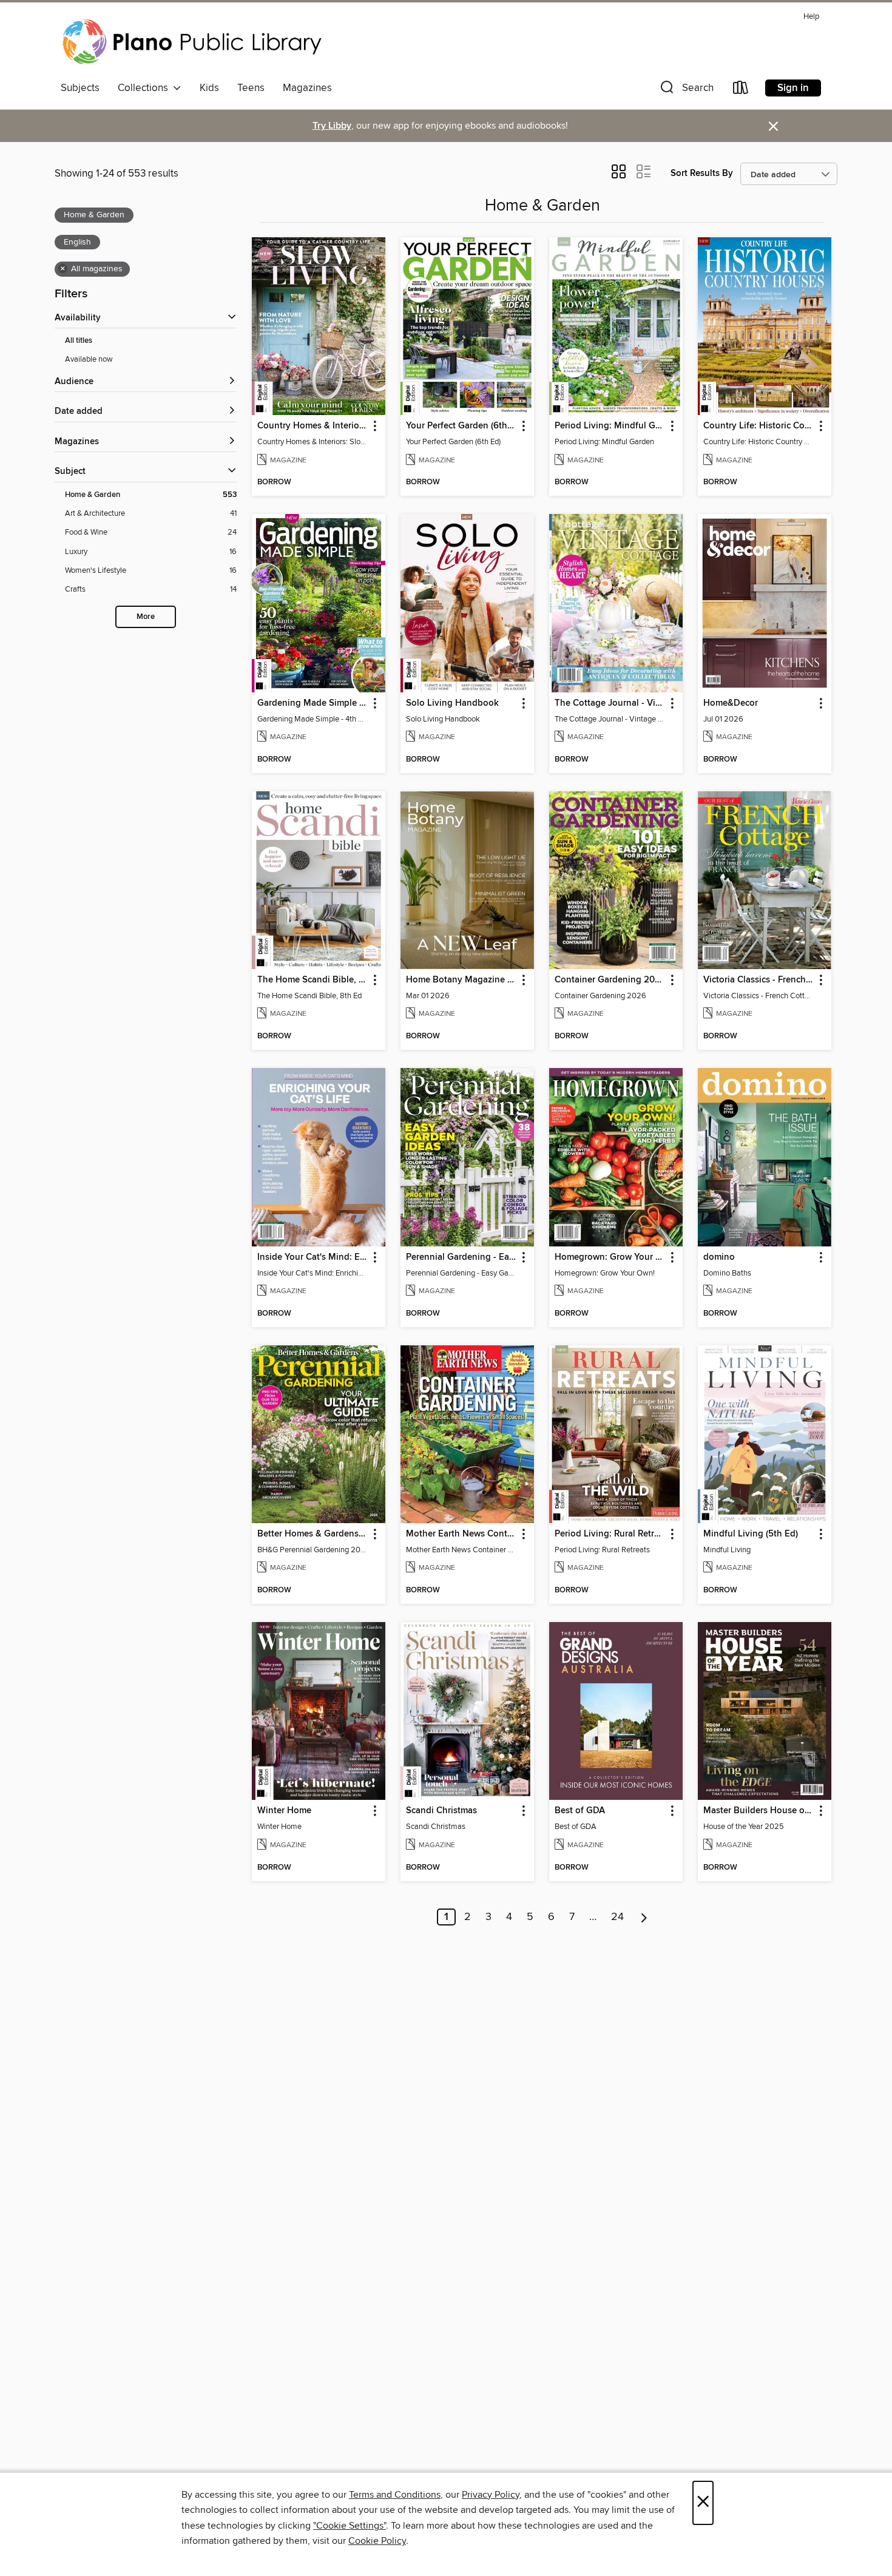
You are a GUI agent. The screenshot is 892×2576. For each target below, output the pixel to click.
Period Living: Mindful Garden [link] (610, 426)
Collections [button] (145, 88)
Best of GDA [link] (580, 1811)
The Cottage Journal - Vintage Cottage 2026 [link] (610, 703)
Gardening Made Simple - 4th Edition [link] (313, 703)
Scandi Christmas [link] (441, 1811)
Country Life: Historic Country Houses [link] (759, 426)
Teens (251, 88)
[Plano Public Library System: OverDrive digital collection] (194, 42)
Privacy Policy (491, 2495)
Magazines (307, 88)
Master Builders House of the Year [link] (759, 1811)
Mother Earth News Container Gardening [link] (461, 1534)
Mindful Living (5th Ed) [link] (751, 1534)
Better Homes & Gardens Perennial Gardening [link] (313, 1534)
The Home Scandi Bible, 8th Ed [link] (313, 980)
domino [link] (719, 1257)
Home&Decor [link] (731, 703)
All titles (79, 341)
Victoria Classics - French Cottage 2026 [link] (759, 980)
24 (617, 1917)
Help (811, 17)
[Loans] (741, 90)
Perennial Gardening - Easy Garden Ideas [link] (461, 1257)
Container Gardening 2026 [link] (610, 980)
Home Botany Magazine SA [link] (461, 980)
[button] (686, 90)
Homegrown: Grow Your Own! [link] (610, 1257)
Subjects (80, 88)
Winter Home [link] (284, 1811)
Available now (89, 359)
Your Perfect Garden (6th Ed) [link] (461, 426)
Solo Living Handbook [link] (452, 703)
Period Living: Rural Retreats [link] (610, 1534)
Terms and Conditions (395, 2495)
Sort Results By (702, 173)
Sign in (793, 88)
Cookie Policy (377, 2541)
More (146, 617)
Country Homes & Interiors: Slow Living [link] (313, 426)
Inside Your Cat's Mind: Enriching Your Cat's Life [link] (313, 1257)
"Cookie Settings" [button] (350, 2526)
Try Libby (332, 126)
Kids (209, 88)
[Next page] (644, 1917)
